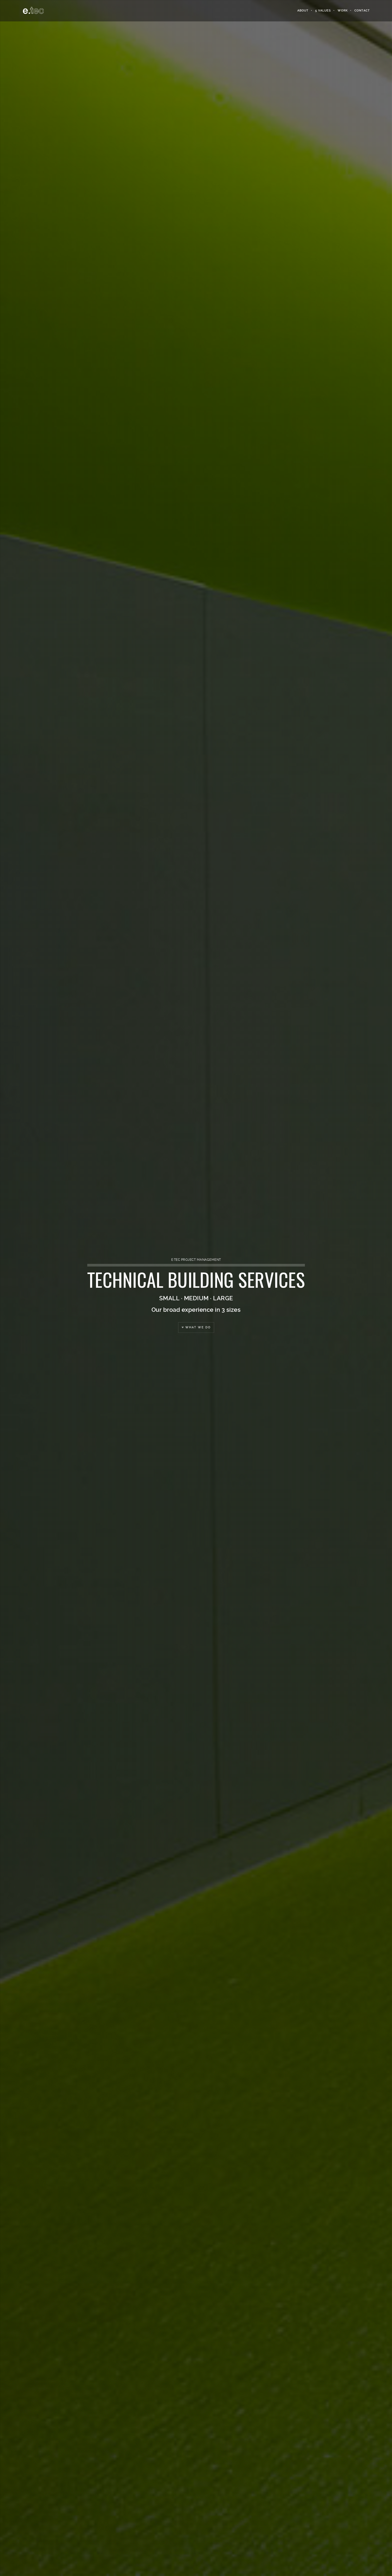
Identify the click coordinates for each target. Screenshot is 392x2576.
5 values (323, 11)
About (303, 11)
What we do (197, 1327)
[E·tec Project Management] (33, 11)
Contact (362, 11)
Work (343, 11)
